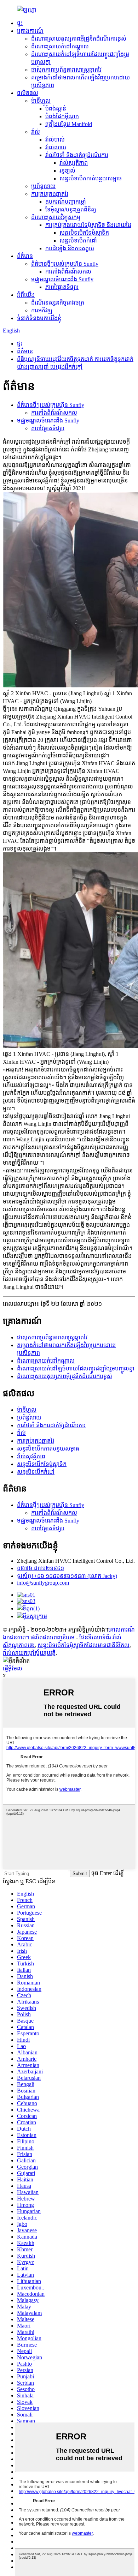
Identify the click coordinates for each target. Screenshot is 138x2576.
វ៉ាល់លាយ (56, 147)
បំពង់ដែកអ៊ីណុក (62, 116)
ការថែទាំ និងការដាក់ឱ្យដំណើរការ (51, 1425)
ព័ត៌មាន (25, 256)
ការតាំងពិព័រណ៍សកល (68, 272)
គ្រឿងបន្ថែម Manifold (69, 124)
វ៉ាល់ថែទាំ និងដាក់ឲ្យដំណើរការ (77, 155)
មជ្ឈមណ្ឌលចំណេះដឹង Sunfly (62, 279)
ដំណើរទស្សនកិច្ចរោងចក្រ (58, 303)
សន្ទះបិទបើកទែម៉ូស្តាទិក (84, 233)
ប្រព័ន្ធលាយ (43, 186)
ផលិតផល (28, 93)
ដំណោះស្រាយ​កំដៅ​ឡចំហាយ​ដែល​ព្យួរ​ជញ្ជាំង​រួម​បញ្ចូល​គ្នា (76, 1368)
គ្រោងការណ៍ (30, 31)
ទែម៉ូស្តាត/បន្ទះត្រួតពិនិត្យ (71, 209)
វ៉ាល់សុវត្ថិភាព (74, 163)
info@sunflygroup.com (43, 1583)
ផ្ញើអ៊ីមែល (13, 1668)
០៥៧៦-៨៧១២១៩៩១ (41, 1568)
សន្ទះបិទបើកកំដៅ (78, 241)
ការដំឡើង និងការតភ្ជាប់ (70, 248)
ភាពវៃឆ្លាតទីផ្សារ (62, 287)
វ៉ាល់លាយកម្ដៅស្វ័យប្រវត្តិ (29, 1653)
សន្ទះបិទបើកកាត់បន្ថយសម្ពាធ (91, 178)
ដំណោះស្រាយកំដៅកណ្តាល (60, 46)
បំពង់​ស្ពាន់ (56, 109)
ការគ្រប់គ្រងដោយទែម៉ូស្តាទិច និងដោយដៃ (88, 225)
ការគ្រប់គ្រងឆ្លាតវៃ (50, 194)
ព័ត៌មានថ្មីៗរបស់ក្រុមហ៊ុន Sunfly (65, 264)
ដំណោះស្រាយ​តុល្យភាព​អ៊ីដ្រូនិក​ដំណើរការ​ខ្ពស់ (79, 39)
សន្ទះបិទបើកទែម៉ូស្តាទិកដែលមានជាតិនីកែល (84, 1645)
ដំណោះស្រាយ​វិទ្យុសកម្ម (56, 217)
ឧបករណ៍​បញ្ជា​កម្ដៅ (66, 202)
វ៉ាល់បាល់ (55, 140)
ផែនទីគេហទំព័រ (95, 1637)
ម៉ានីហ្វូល (41, 101)
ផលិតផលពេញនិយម (53, 1637)
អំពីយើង (26, 295)
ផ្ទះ (20, 23)
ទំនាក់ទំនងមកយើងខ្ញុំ (39, 318)
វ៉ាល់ (36, 132)
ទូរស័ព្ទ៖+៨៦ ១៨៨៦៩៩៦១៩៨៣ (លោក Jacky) (67, 1576)
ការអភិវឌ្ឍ (42, 310)
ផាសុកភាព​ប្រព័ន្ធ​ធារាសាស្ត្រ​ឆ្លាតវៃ (66, 70)
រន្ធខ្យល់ (67, 171)
